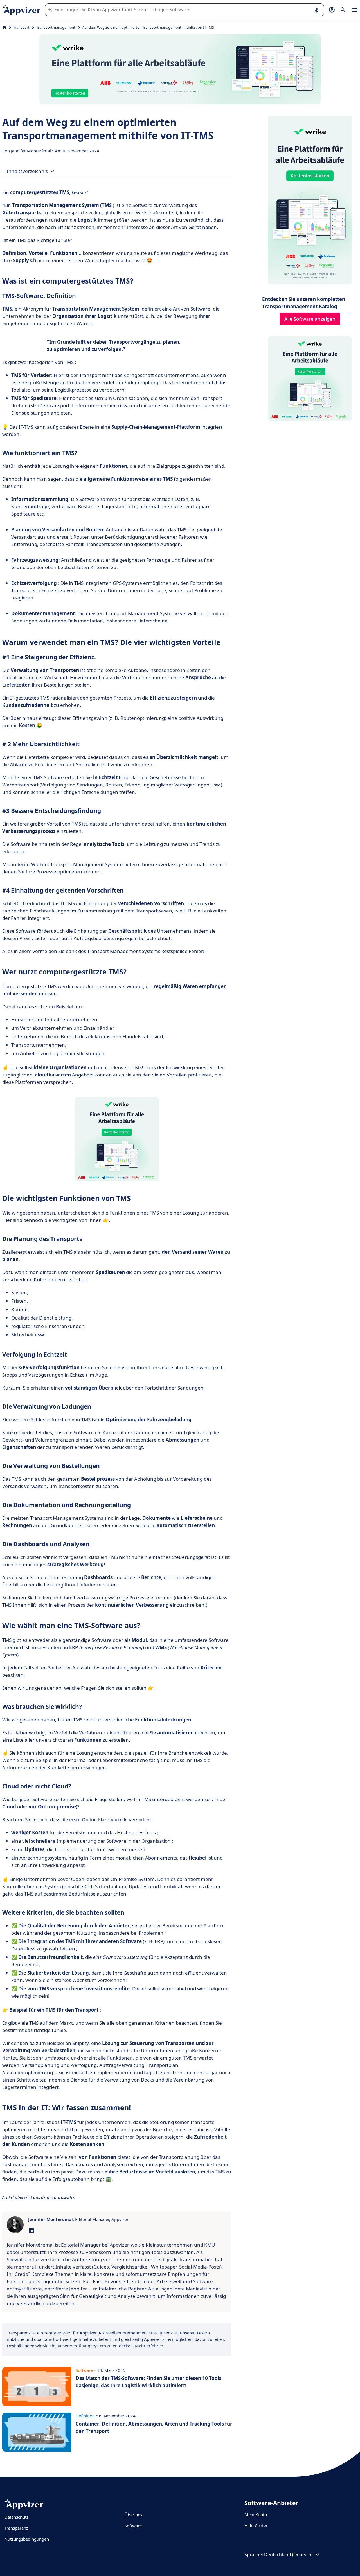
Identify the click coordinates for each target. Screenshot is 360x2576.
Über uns (133, 2515)
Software (133, 2526)
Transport (21, 27)
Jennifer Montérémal (31, 151)
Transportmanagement (56, 27)
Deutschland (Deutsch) (288, 2555)
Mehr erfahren (149, 2346)
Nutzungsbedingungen (27, 2539)
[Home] (4, 27)
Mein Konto (256, 2514)
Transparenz (16, 2528)
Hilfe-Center (256, 2525)
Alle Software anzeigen (310, 319)
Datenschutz (16, 2517)
